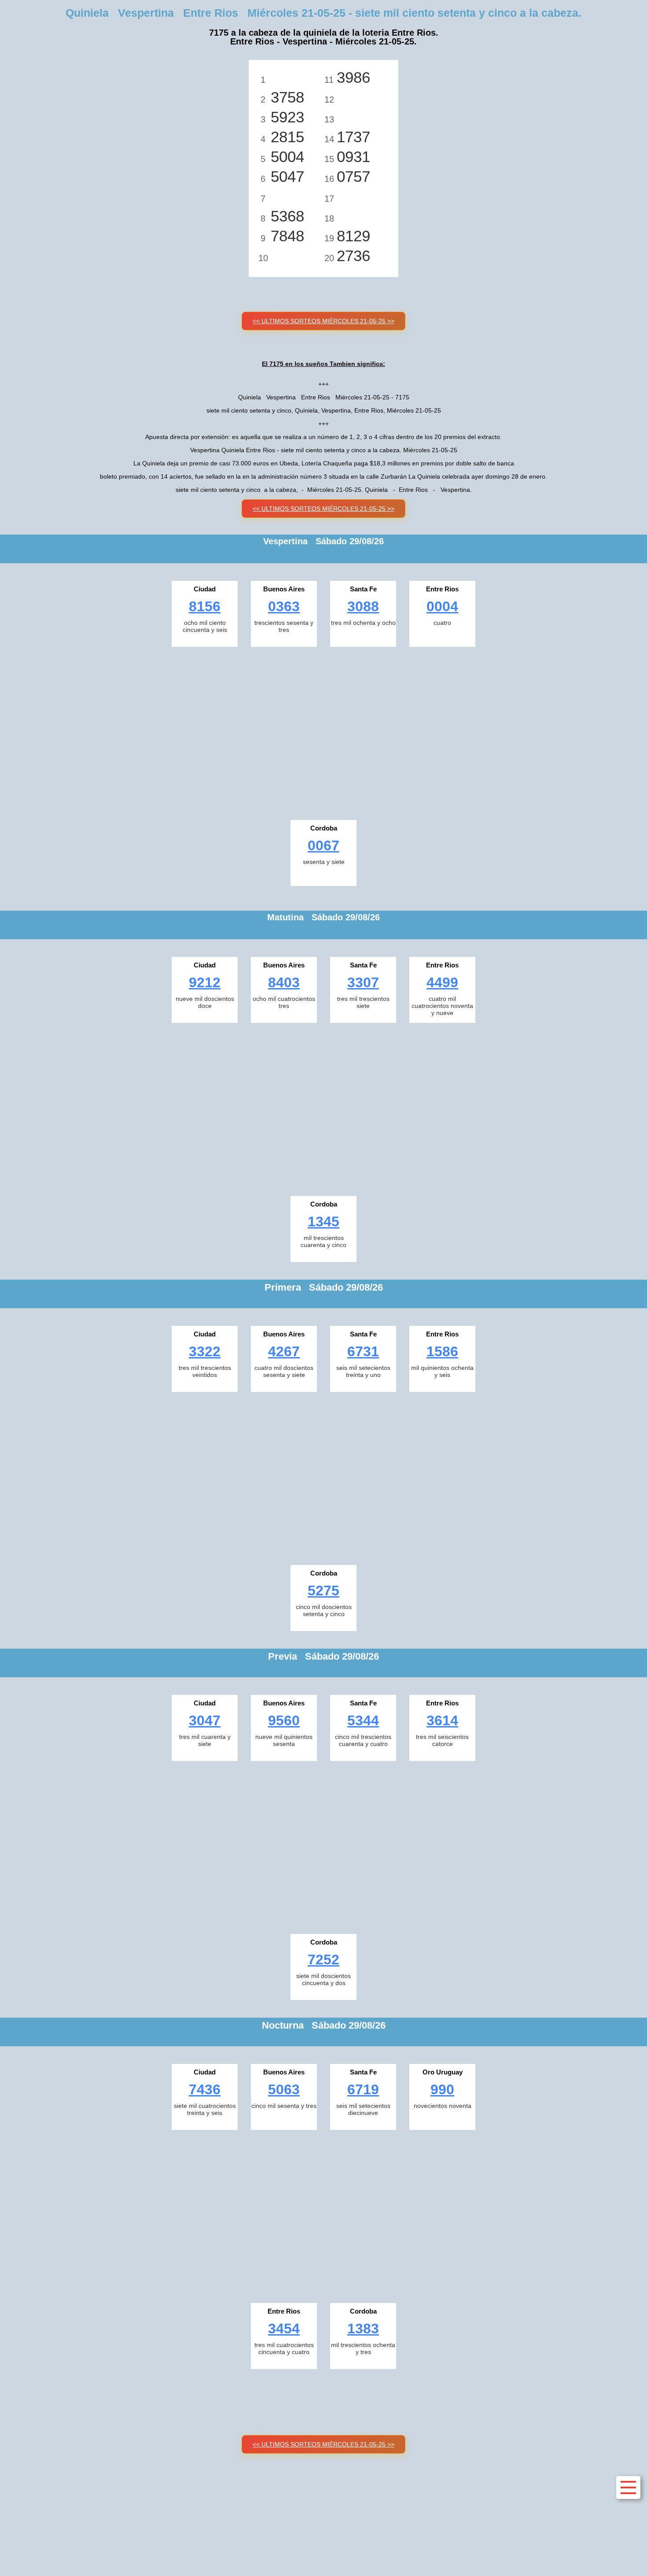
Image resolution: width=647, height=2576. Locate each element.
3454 (284, 2329)
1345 (323, 1222)
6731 (363, 1351)
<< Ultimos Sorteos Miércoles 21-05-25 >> (323, 321)
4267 (284, 1351)
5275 (323, 1591)
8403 (284, 982)
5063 (284, 2089)
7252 (323, 1960)
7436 (205, 2089)
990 (442, 2089)
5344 (363, 1720)
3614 (442, 1720)
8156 (205, 606)
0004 (442, 606)
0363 (284, 606)
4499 (442, 982)
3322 (205, 1351)
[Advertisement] (323, 731)
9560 (284, 1720)
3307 (363, 982)
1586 (442, 1351)
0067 (323, 845)
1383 (363, 2329)
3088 (363, 606)
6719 (363, 2089)
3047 (205, 1720)
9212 (205, 982)
